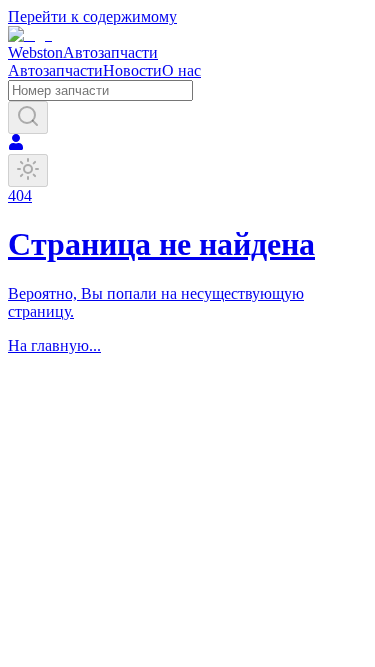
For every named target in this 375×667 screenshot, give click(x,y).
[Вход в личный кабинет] (16, 144)
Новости (132, 70)
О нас (181, 70)
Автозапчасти (55, 70)
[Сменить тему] (28, 170)
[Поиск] (28, 117)
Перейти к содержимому (92, 16)
